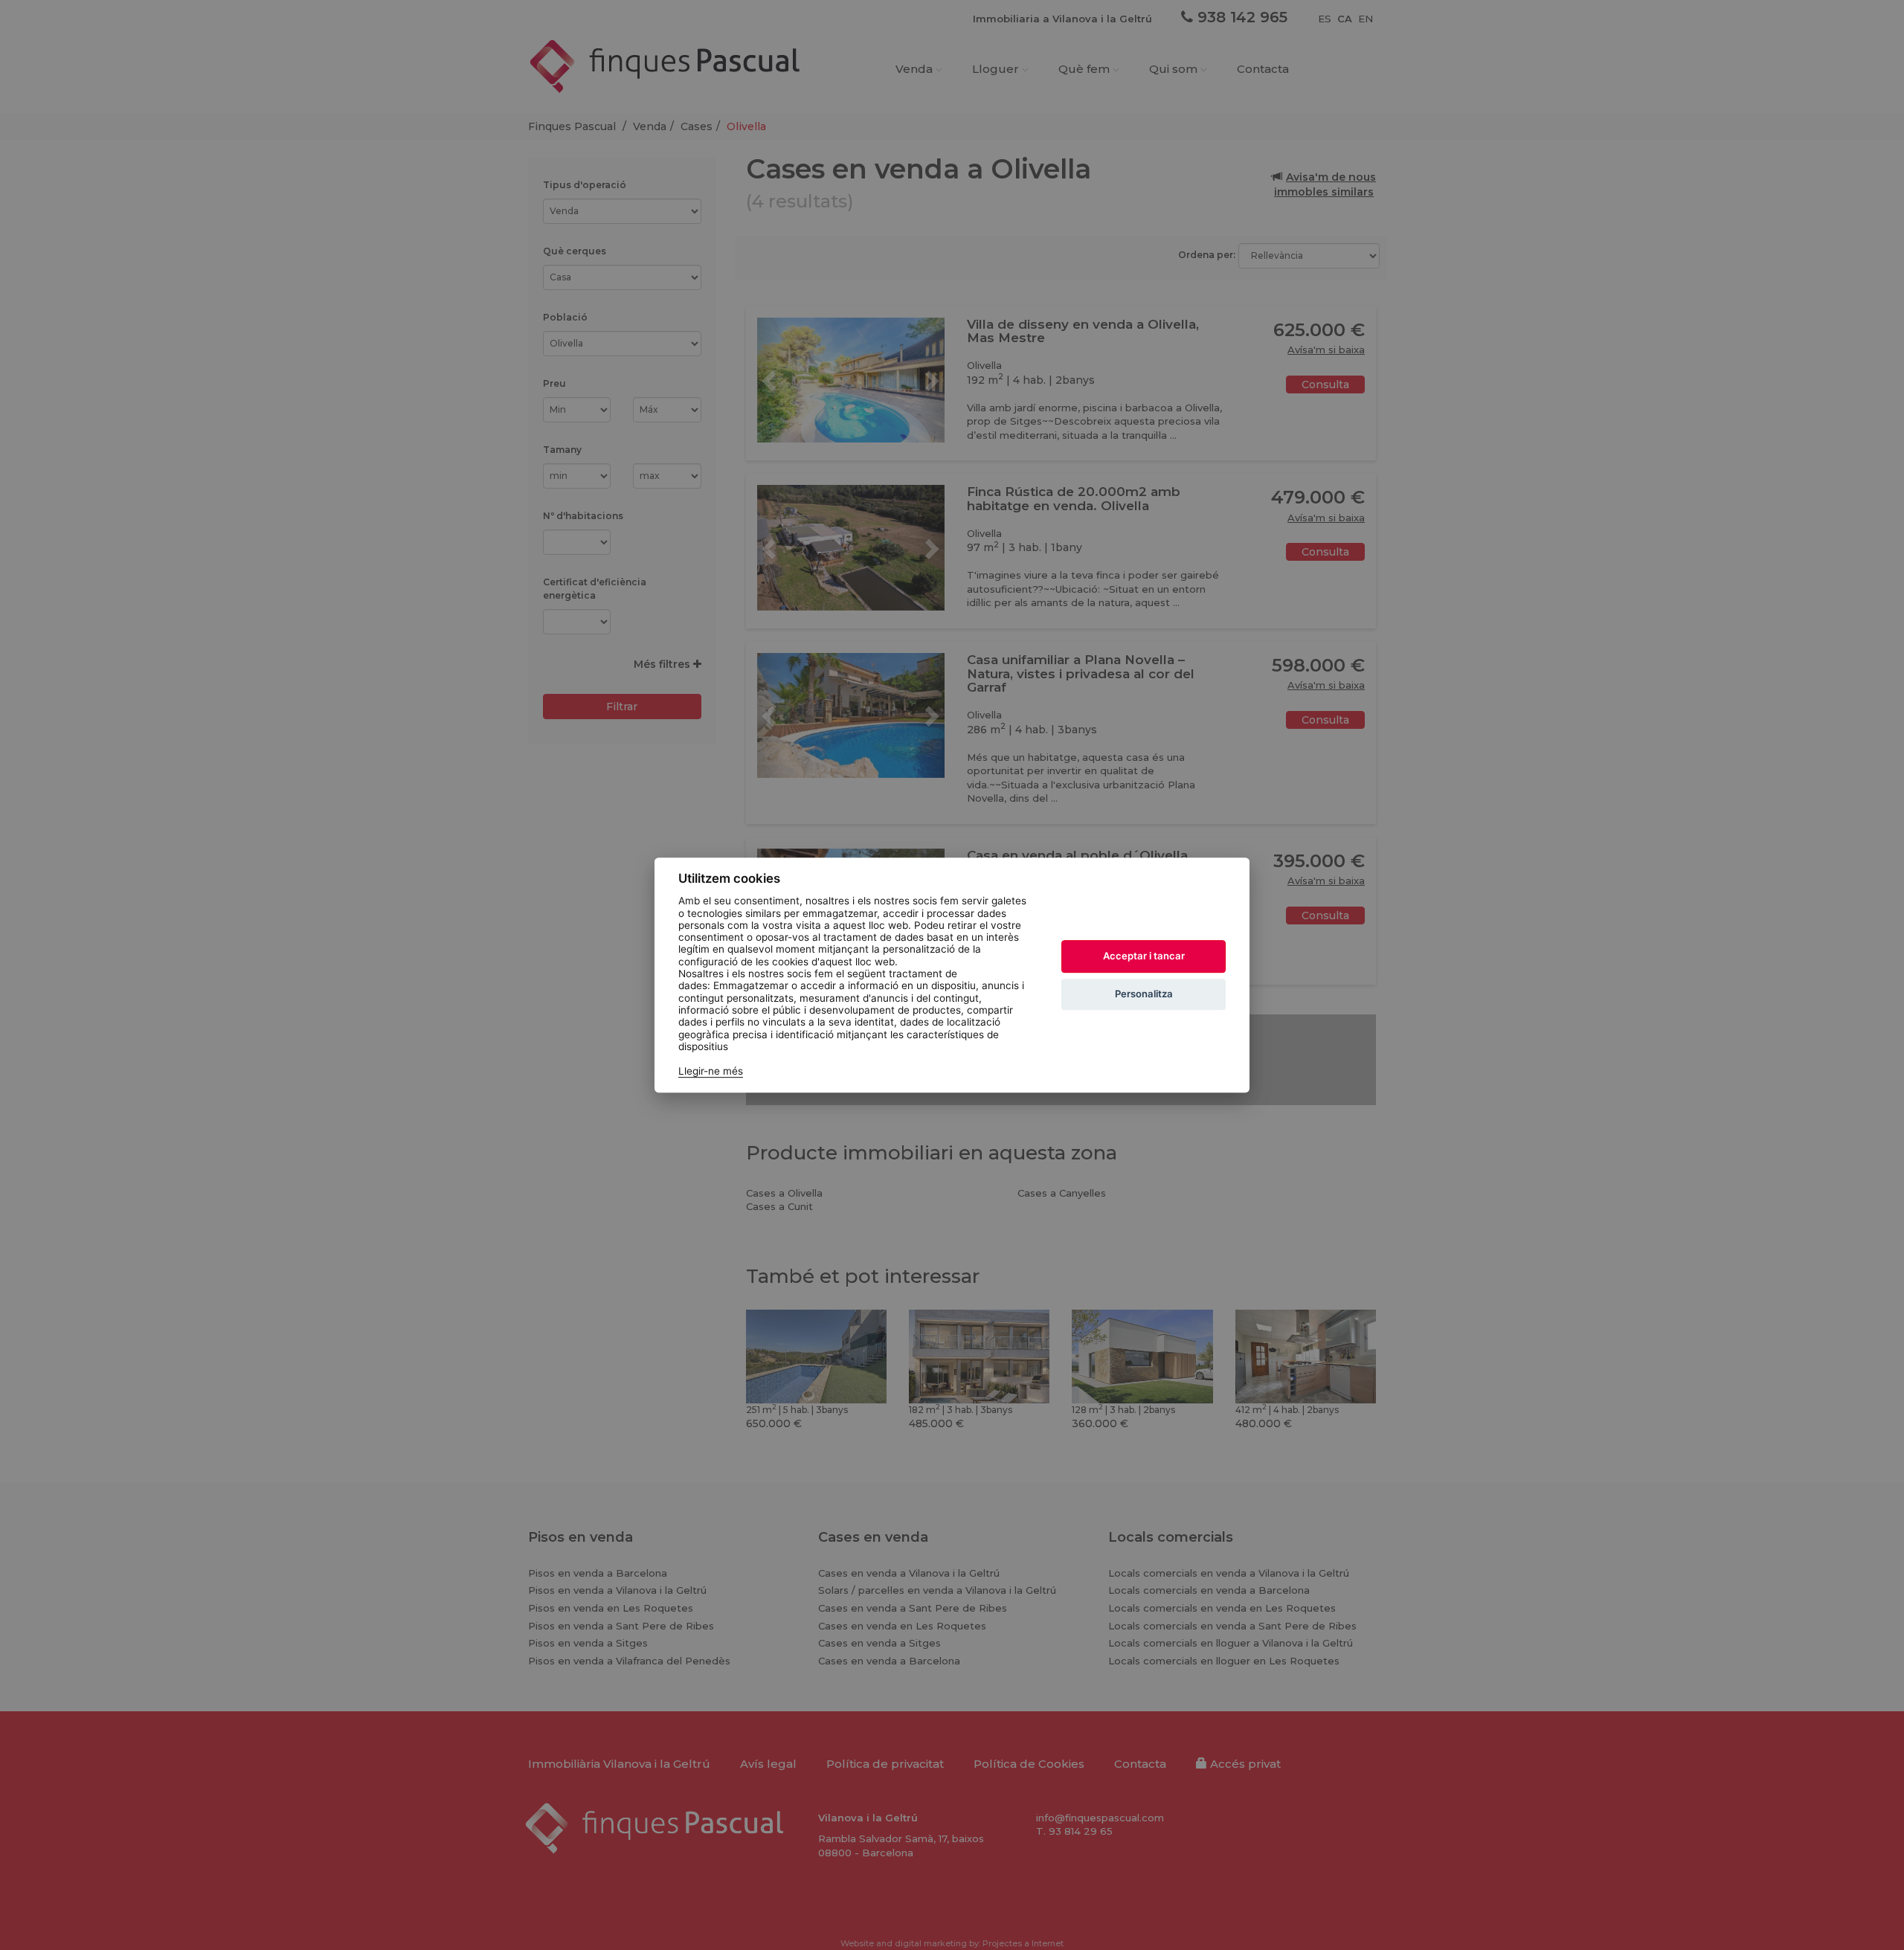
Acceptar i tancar (1144, 956)
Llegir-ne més (711, 1071)
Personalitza (1144, 994)
